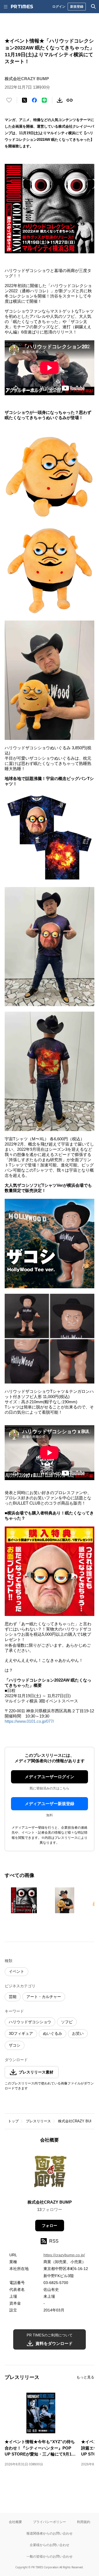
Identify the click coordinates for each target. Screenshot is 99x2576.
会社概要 (15, 2522)
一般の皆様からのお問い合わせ (50, 2556)
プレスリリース (38, 2121)
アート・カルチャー (44, 1997)
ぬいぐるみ (53, 2033)
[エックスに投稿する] (24, 100)
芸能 (13, 1997)
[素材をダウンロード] (60, 100)
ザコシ (15, 2045)
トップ (13, 2121)
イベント (16, 1971)
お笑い (78, 2033)
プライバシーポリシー (50, 2522)
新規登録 (77, 6)
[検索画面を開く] (94, 7)
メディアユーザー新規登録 (50, 1804)
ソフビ (67, 2022)
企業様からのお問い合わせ (50, 2545)
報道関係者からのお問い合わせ (50, 2533)
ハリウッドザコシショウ (30, 2022)
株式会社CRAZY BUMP (77, 2121)
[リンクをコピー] (70, 100)
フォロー (50, 2226)
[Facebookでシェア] (34, 100)
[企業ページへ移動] (50, 2173)
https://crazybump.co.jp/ (64, 2255)
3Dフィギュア (21, 2033)
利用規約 (84, 2522)
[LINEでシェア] (44, 100)
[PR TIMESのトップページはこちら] (22, 7)
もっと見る (85, 2377)
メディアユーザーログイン (50, 1777)
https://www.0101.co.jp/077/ (29, 1721)
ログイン (59, 6)
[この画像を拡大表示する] (24, 1900)
